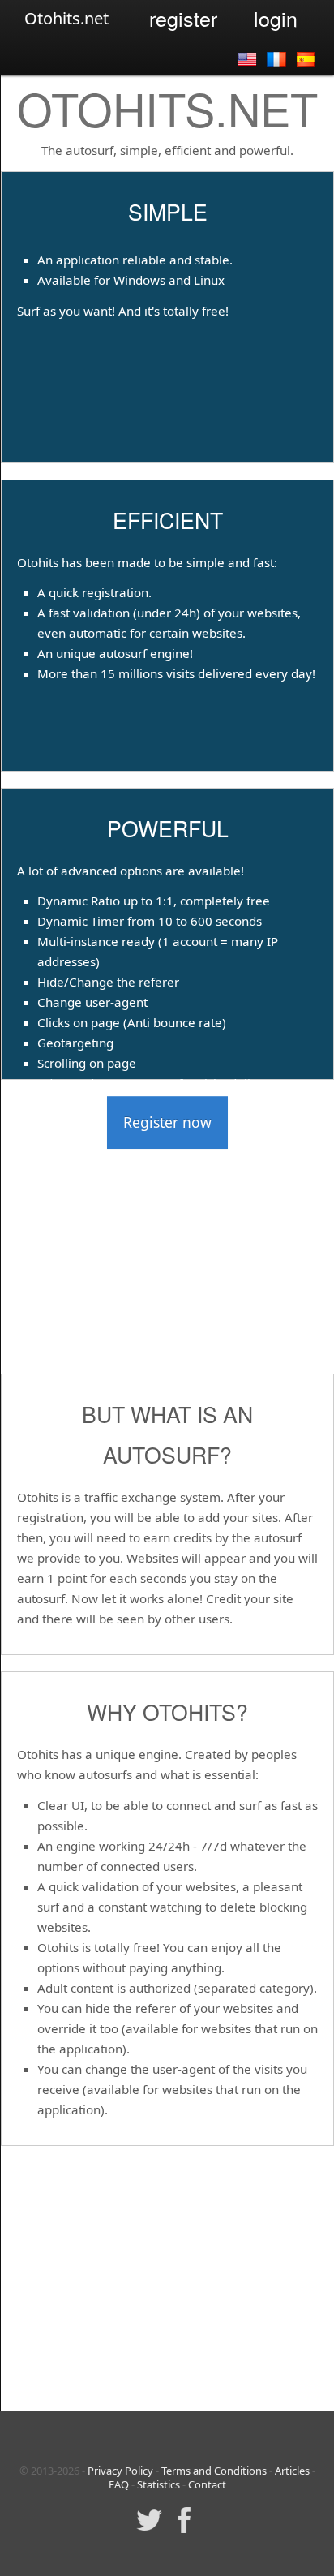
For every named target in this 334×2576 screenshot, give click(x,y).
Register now (167, 1122)
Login (276, 18)
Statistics (158, 2484)
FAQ (119, 2484)
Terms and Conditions (214, 2471)
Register (183, 18)
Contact (207, 2484)
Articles (292, 2471)
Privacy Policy (120, 2471)
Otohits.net (66, 18)
